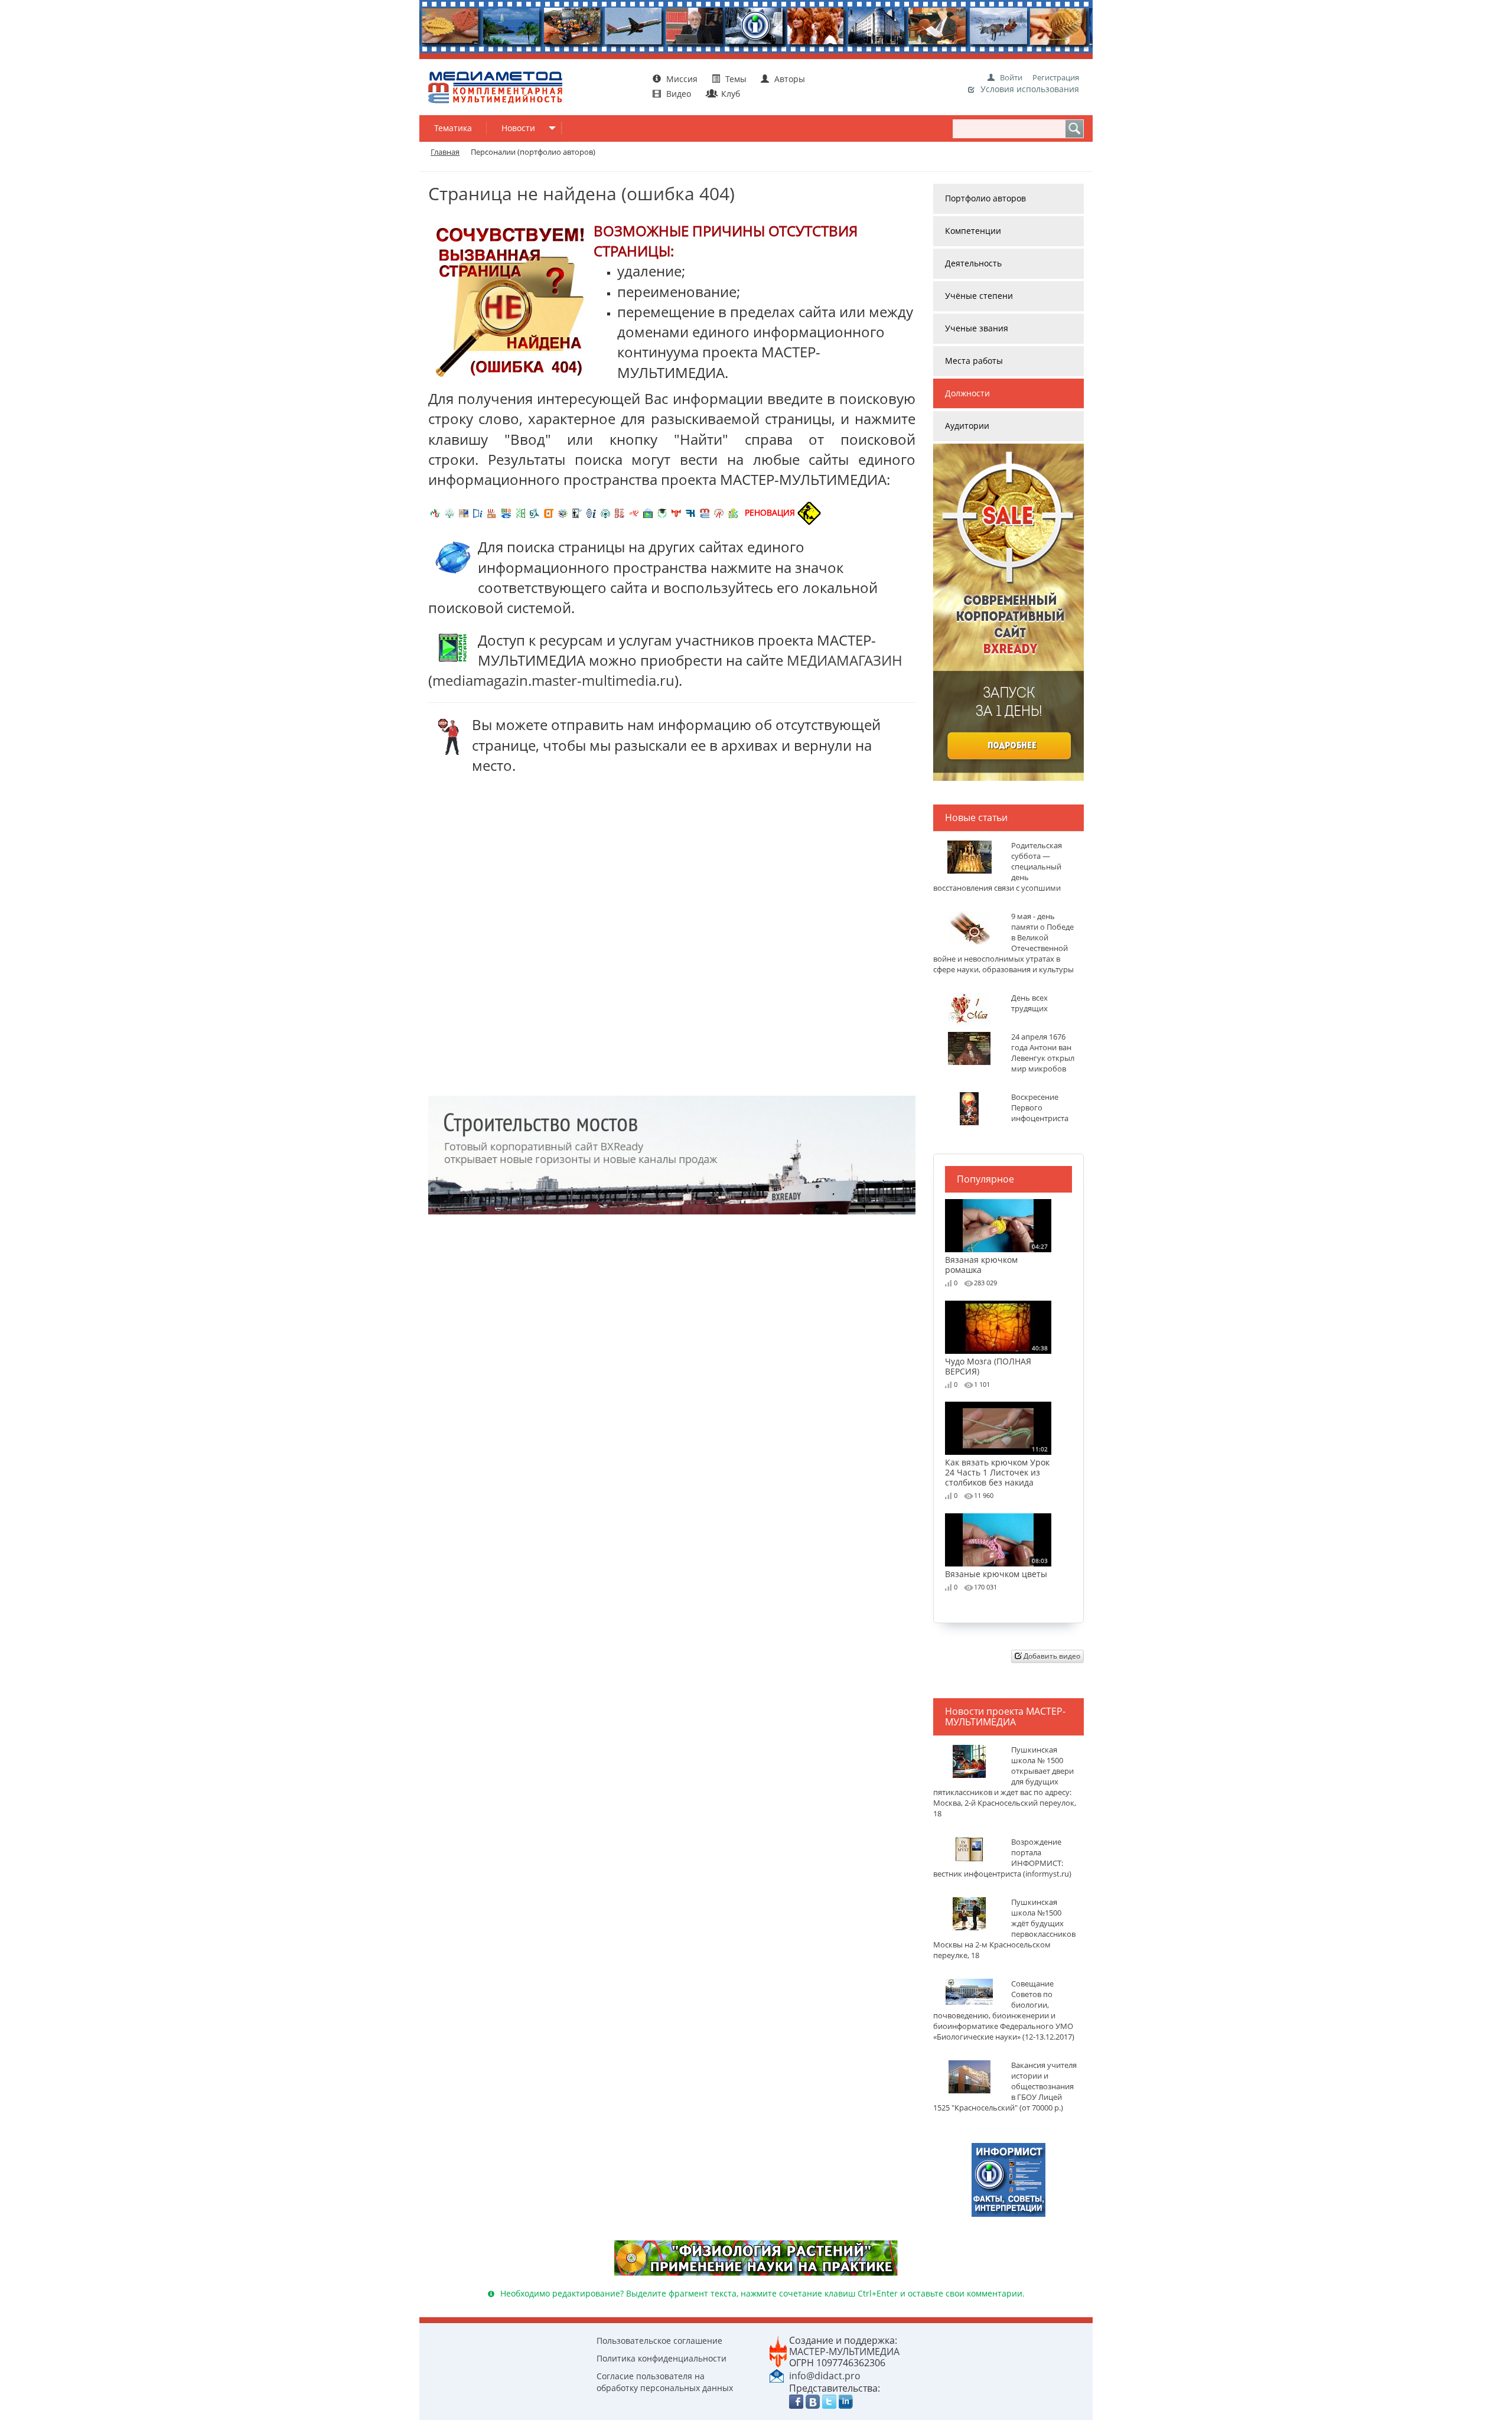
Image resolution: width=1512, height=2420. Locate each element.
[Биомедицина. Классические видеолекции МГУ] (535, 512)
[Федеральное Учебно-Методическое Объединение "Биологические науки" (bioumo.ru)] (662, 512)
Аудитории (967, 426)
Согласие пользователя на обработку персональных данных (665, 2382)
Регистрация (1056, 77)
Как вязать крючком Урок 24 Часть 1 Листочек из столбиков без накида (997, 1466)
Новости (518, 128)
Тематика (453, 128)
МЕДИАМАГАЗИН (845, 660)
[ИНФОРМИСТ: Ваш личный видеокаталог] (1008, 2179)
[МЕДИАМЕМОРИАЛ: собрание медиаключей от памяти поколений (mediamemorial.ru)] (719, 512)
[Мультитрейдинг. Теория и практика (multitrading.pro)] (435, 512)
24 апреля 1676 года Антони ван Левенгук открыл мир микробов (1043, 1053)
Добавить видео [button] (1051, 1656)
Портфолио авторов (985, 198)
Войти (1011, 77)
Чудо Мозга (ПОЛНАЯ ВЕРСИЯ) (996, 1360)
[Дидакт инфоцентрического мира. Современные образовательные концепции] (563, 512)
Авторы (788, 79)
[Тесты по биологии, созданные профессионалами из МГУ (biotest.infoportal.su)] (733, 512)
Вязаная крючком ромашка (996, 1258)
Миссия (681, 79)
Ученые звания (977, 328)
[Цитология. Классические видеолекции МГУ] (549, 512)
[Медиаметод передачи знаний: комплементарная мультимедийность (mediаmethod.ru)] (705, 512)
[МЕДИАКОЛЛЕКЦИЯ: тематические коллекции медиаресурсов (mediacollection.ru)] (620, 512)
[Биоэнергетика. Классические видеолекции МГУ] (506, 512)
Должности (967, 393)
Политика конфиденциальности (661, 2358)
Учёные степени (979, 296)
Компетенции (973, 231)
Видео (679, 94)
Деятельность (973, 263)
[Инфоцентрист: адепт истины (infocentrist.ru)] (605, 512)
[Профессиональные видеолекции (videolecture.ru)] (577, 512)
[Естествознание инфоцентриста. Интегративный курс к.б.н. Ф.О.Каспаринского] (449, 512)
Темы (736, 79)
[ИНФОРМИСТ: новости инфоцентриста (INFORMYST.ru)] (464, 512)
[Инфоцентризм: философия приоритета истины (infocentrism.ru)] (591, 512)
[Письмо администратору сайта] (777, 2375)
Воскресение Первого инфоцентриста (1040, 1108)
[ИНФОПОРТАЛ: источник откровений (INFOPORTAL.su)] (478, 512)
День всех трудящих (1029, 1003)
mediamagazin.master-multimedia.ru (553, 680)
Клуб (729, 94)
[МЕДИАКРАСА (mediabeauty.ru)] (634, 512)
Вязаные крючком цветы (996, 1568)
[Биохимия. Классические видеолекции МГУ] (492, 512)
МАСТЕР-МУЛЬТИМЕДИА (844, 2351)
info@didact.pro (825, 2376)
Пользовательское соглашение (659, 2341)
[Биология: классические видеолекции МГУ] (520, 512)
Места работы (974, 361)
